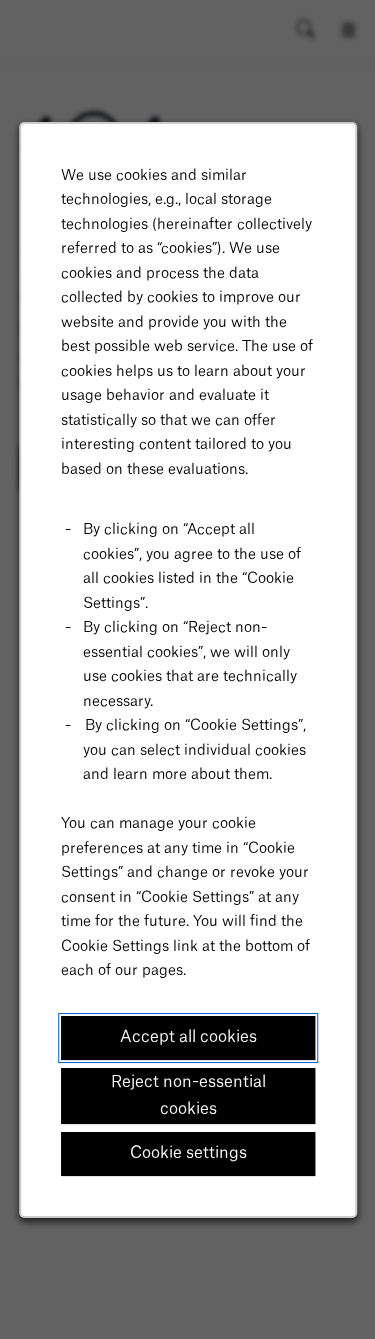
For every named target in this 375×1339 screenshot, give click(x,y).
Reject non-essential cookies (187, 1094)
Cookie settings (187, 1153)
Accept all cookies (187, 1036)
